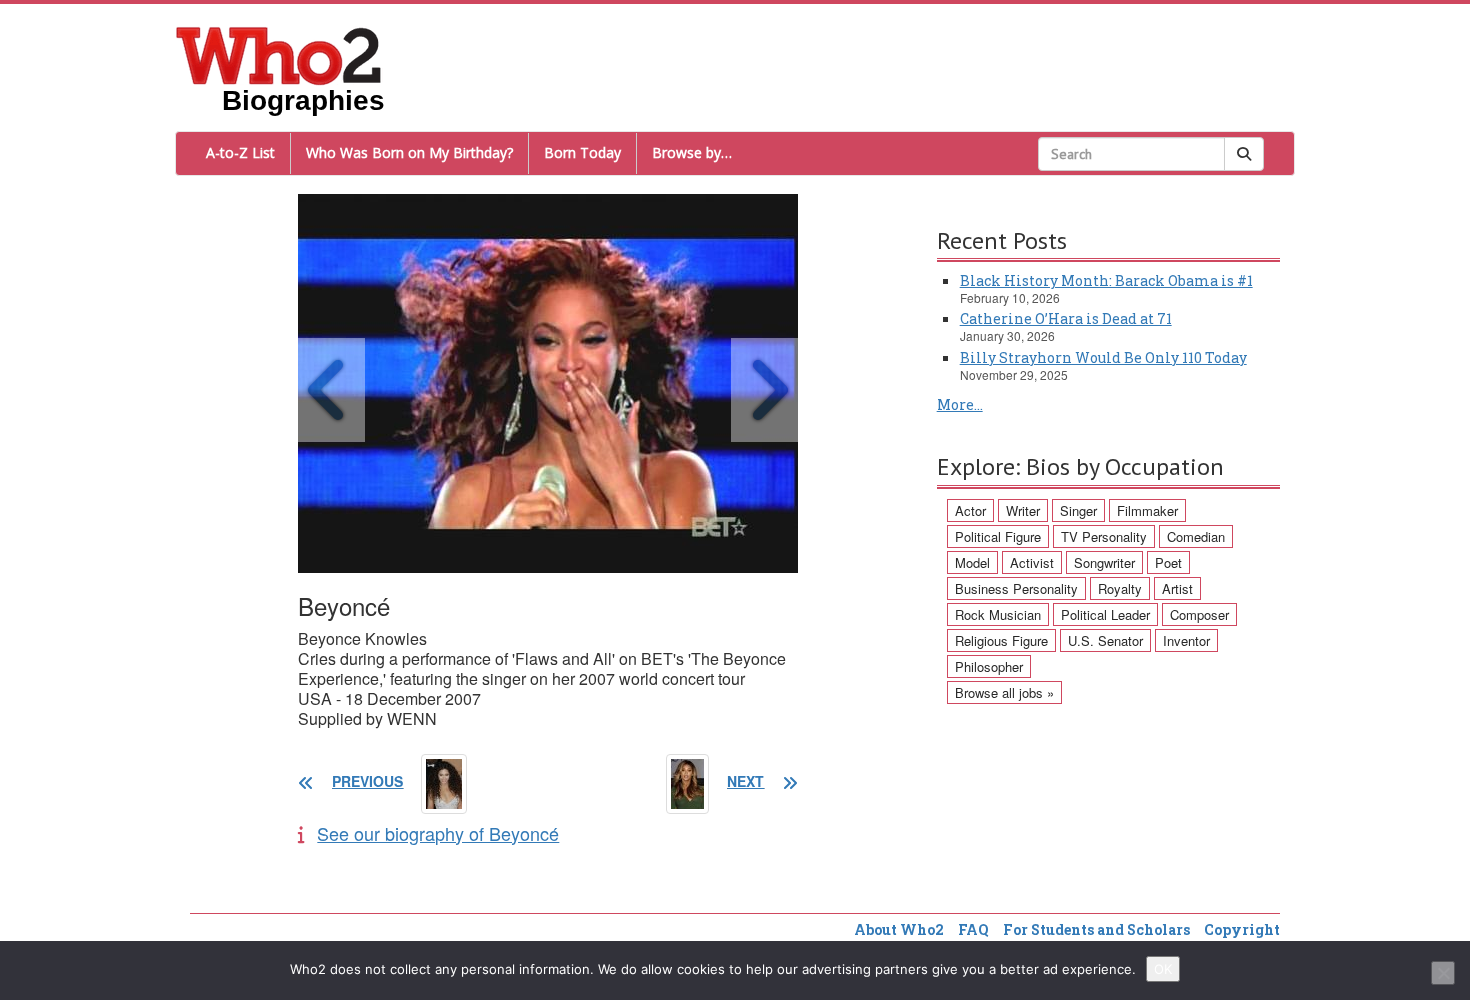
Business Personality (1016, 588)
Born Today (582, 152)
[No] (1443, 973)
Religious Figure (1001, 640)
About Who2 (899, 929)
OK (1163, 969)
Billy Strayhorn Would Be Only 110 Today (1103, 357)
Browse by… (692, 152)
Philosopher (989, 666)
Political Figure (998, 536)
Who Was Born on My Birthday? (409, 152)
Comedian (1196, 536)
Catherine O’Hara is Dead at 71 (1066, 318)
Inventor (1186, 640)
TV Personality (1104, 536)
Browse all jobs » (1004, 692)
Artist (1177, 588)
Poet (1168, 562)
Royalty (1120, 588)
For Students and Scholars (1096, 929)
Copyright (1242, 929)
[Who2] (279, 54)
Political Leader (1105, 614)
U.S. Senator (1105, 640)
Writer (1023, 510)
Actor (970, 510)
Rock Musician (998, 614)
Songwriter (1104, 562)
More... (960, 404)
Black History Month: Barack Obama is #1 (1106, 280)
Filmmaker (1147, 510)
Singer (1078, 510)
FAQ (973, 929)
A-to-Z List (240, 152)
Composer (1199, 614)
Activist (1032, 562)
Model (972, 562)
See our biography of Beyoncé (438, 833)
